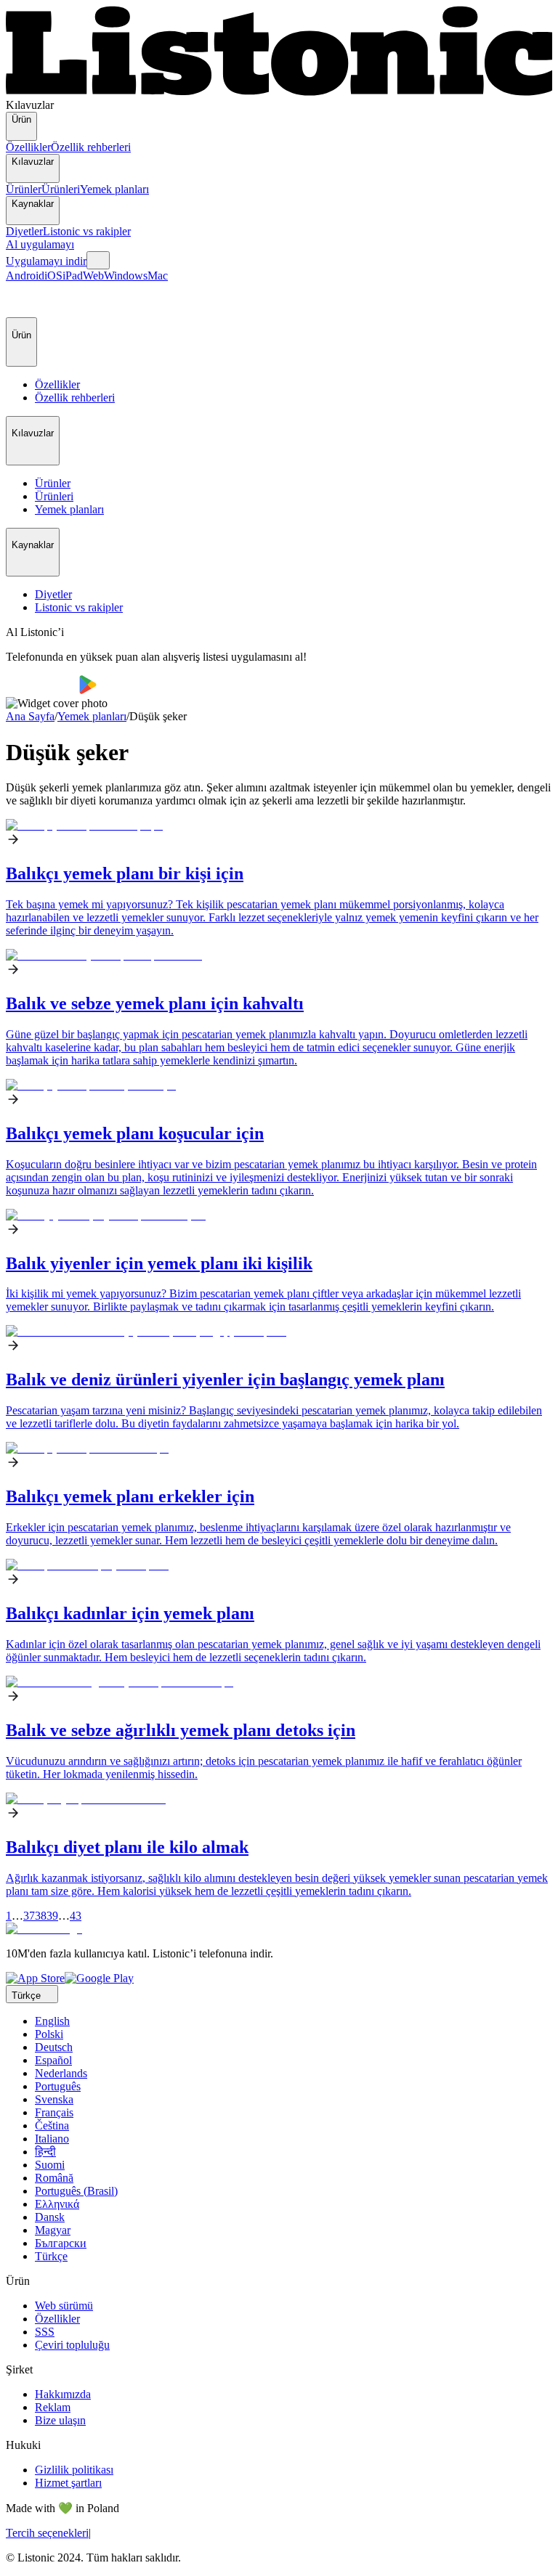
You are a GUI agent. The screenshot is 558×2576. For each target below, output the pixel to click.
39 (52, 1916)
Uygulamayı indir (46, 261)
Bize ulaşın (60, 2420)
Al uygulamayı (40, 244)
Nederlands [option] (61, 2073)
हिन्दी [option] (45, 2152)
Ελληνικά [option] (57, 2204)
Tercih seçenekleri (47, 2533)
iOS (53, 276)
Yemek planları (114, 189)
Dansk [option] (50, 2217)
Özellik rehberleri (91, 147)
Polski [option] (49, 2034)
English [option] (52, 2021)
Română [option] (54, 2178)
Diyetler (24, 231)
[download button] (43, 690)
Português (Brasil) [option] (76, 2191)
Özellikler (28, 147)
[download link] (35, 1978)
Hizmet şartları (68, 2483)
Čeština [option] (52, 2125)
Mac (158, 276)
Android (25, 276)
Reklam (53, 2407)
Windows (126, 276)
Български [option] (61, 2243)
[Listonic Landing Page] (279, 92)
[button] (23, 300)
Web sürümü (64, 2306)
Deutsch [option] (54, 2047)
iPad (73, 276)
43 (76, 1916)
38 (41, 1916)
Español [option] (53, 2060)
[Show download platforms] (98, 260)
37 (29, 1916)
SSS (45, 2332)
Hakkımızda (63, 2394)
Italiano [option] (52, 2139)
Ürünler (24, 189)
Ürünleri (61, 189)
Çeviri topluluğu (72, 2345)
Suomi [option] (50, 2165)
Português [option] (58, 2086)
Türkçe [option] (51, 2256)
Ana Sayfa (30, 716)
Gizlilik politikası (74, 2470)
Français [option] (54, 2112)
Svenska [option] (54, 2099)
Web (93, 276)
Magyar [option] (53, 2230)
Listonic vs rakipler (87, 231)
